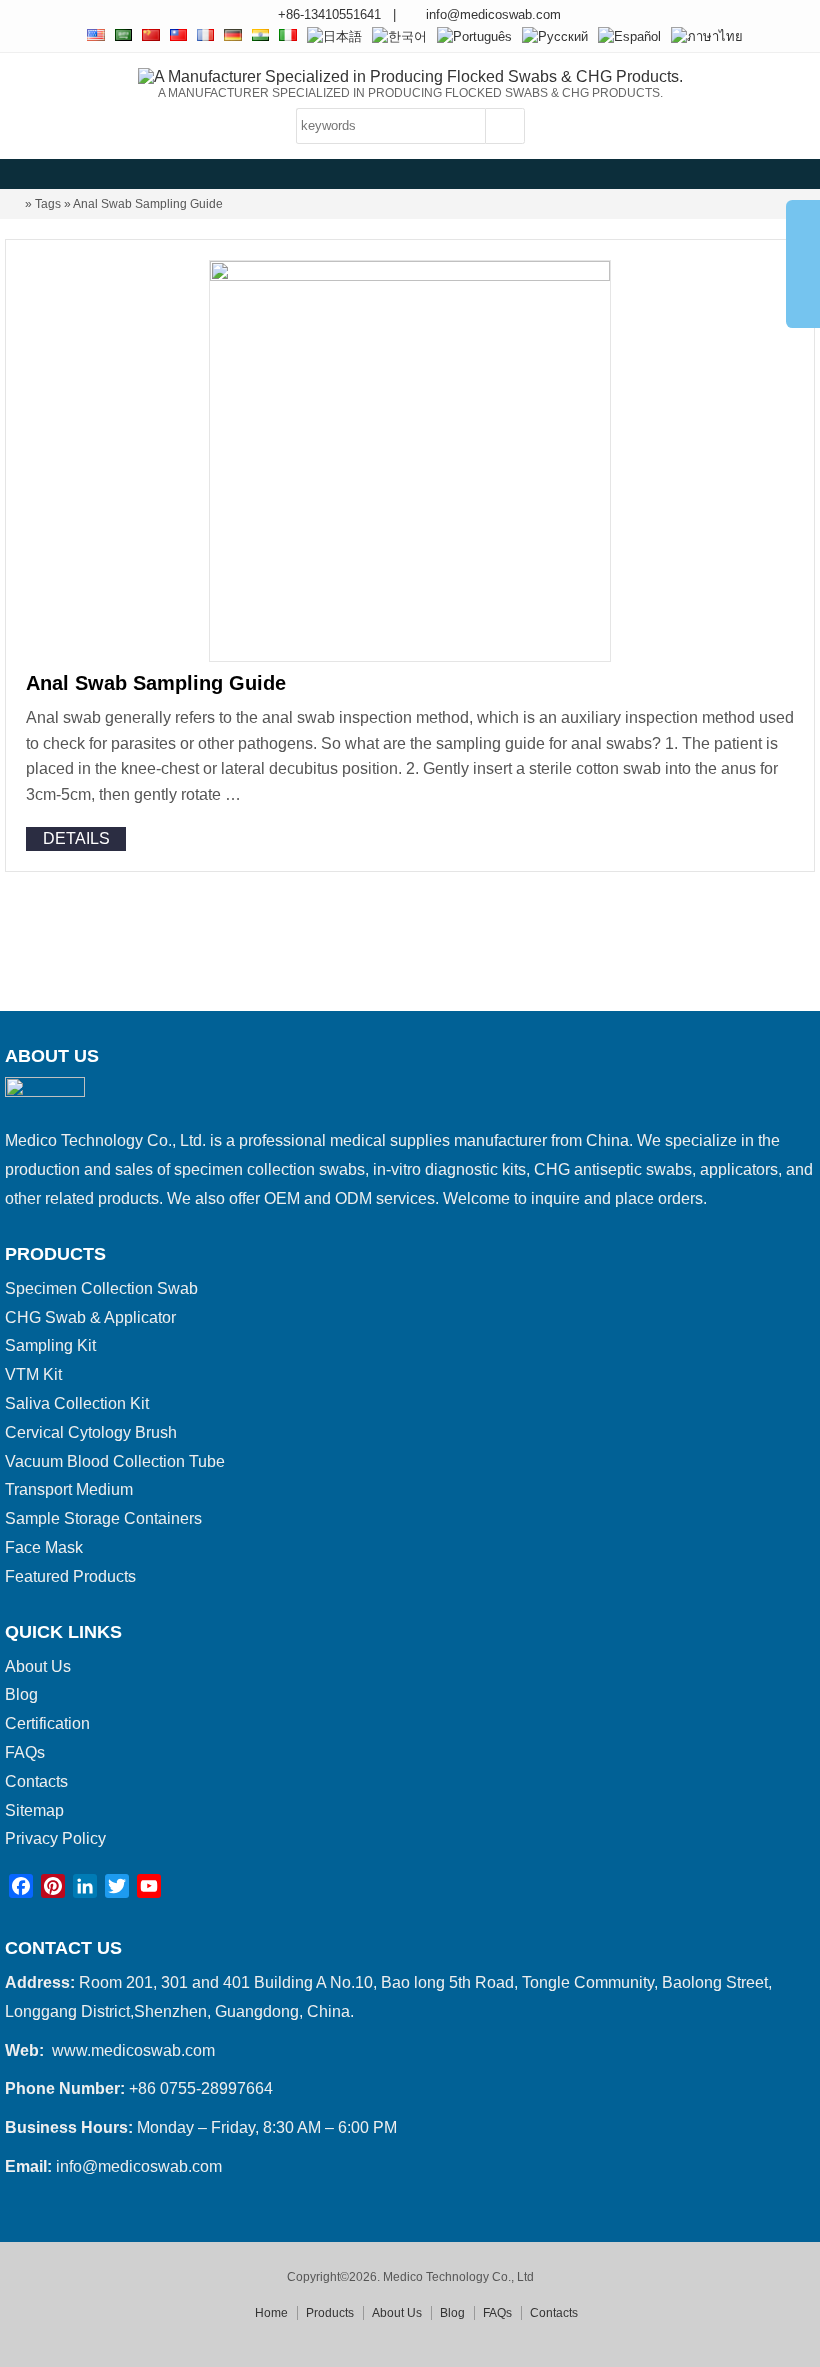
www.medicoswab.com (133, 2050)
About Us (38, 1666)
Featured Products (70, 1576)
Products (330, 2313)
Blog (21, 1694)
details (76, 838)
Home (271, 2313)
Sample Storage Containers (103, 1518)
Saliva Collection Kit (77, 1403)
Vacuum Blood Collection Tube (115, 1461)
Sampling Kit (50, 1345)
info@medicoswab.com (493, 14)
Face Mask (44, 1547)
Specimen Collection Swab (101, 1288)
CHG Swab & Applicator (90, 1317)
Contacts (36, 1781)
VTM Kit (33, 1374)
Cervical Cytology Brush (91, 1432)
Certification (47, 1723)
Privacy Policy (55, 1838)
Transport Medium (69, 1489)
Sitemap (34, 1810)
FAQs (25, 1752)
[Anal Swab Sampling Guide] (410, 275)
